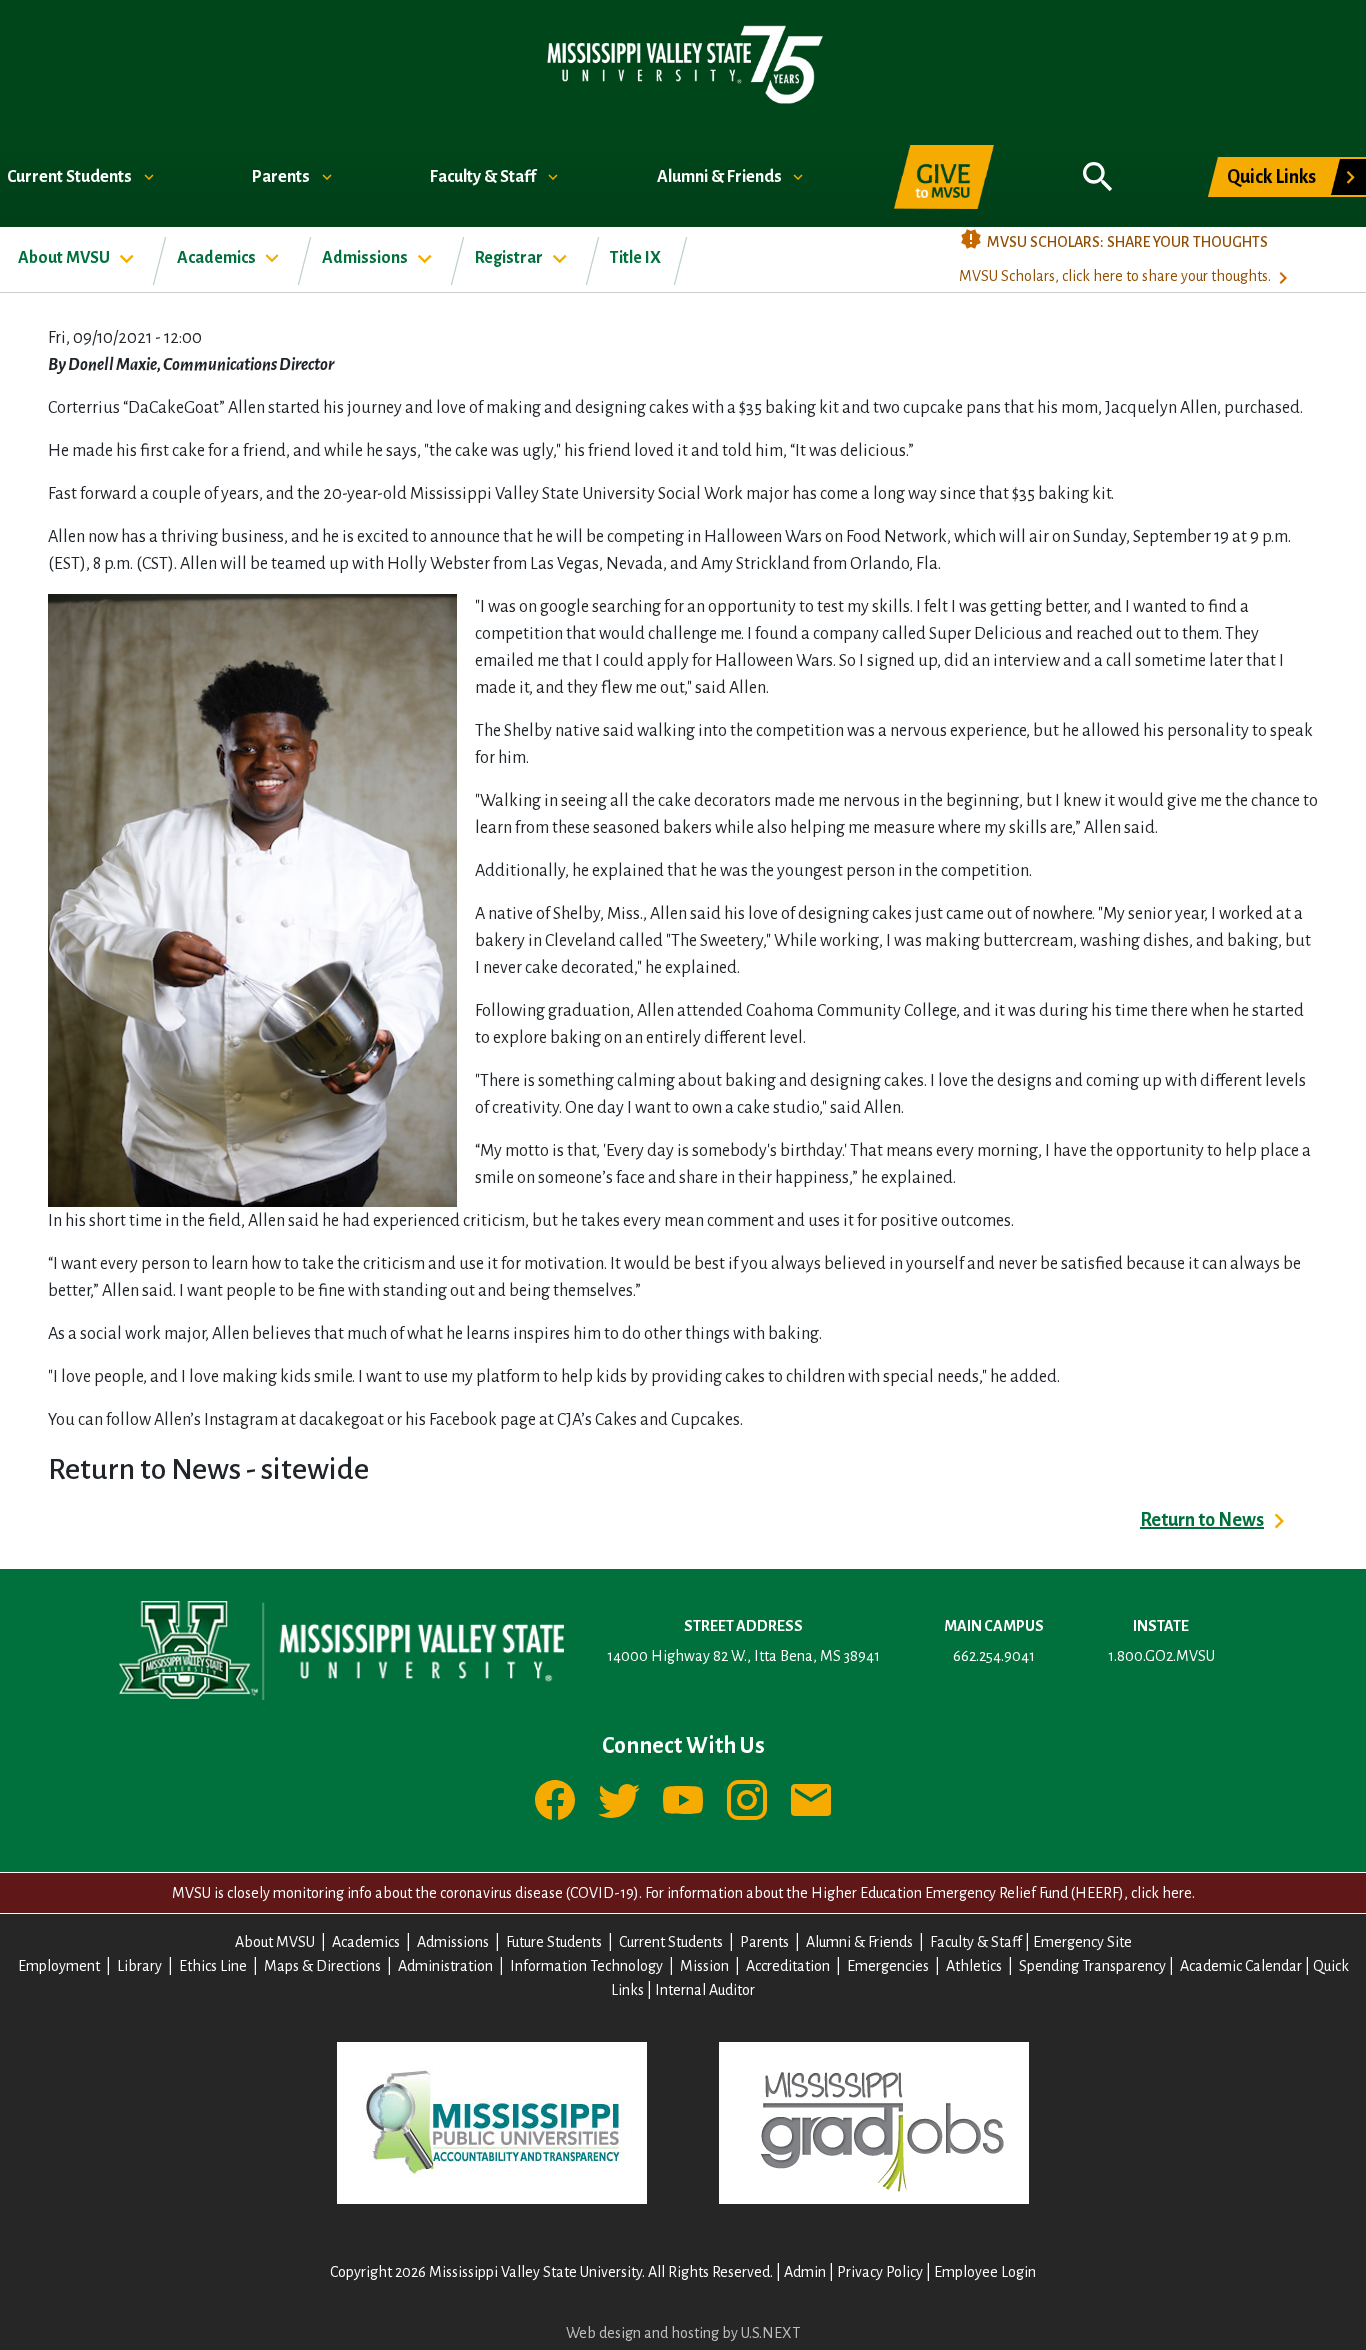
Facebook (555, 1800)
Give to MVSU (944, 177)
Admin (805, 2272)
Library (139, 1966)
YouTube (683, 1800)
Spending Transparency (1092, 1966)
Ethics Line (213, 1966)
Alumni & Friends (721, 177)
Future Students (554, 1942)
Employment (59, 1966)
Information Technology (586, 1966)
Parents (282, 177)
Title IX (635, 258)
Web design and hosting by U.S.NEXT (683, 2333)
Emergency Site (1082, 1942)
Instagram (747, 1800)
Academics (218, 258)
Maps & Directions (322, 1966)
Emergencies (888, 1966)
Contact (811, 1800)
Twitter (619, 1800)
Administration (445, 1966)
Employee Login (985, 2272)
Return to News (1202, 1520)
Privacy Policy (880, 2272)
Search (1098, 166)
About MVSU (65, 258)
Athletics (974, 1966)
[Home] (683, 63)
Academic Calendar (1241, 1966)
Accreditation (788, 1966)
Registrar (510, 258)
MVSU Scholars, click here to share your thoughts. (1115, 276)
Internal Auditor (705, 1990)
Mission (704, 1966)
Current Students (71, 177)
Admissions (366, 258)
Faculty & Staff (484, 177)
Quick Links (1271, 177)
